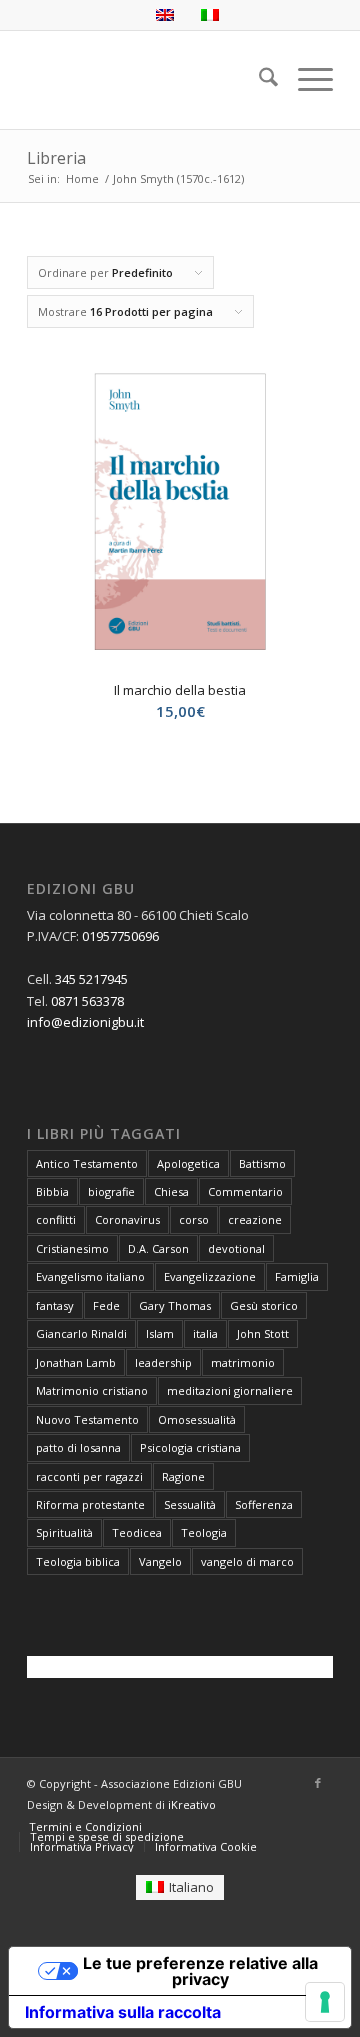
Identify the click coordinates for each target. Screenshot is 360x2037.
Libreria (56, 158)
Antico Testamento (87, 1163)
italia (205, 1333)
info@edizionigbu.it (85, 1022)
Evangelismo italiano (90, 1276)
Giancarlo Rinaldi (81, 1333)
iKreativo (192, 1804)
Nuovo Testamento (87, 1419)
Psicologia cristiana (190, 1447)
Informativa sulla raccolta (123, 2012)
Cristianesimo (72, 1248)
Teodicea (137, 1532)
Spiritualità (64, 1532)
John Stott (263, 1333)
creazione (255, 1219)
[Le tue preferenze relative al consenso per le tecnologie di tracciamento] (325, 2002)
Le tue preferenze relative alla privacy (200, 1971)
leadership (163, 1362)
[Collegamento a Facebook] (318, 1783)
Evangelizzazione (210, 1276)
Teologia (204, 1532)
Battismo (262, 1163)
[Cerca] (258, 80)
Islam (160, 1333)
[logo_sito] (149, 80)
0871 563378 (87, 1001)
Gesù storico (264, 1305)
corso (194, 1219)
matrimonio (243, 1362)
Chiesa (171, 1191)
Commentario (245, 1191)
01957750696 (120, 936)
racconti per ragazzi (89, 1476)
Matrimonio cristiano (92, 1390)
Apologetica (188, 1163)
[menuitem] (258, 80)
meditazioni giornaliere (230, 1390)
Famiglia (297, 1276)
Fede (106, 1305)
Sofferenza (264, 1504)
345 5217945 (91, 979)
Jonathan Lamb (76, 1362)
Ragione (183, 1476)
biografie (111, 1191)
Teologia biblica (78, 1561)
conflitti (56, 1219)
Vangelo (160, 1561)
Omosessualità (197, 1419)
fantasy (55, 1305)
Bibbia (52, 1191)
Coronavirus (127, 1219)
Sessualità (190, 1504)
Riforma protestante (90, 1504)
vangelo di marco (247, 1561)
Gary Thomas (175, 1305)
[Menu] (305, 80)
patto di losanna (78, 1447)
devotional (236, 1248)
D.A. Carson (158, 1248)
